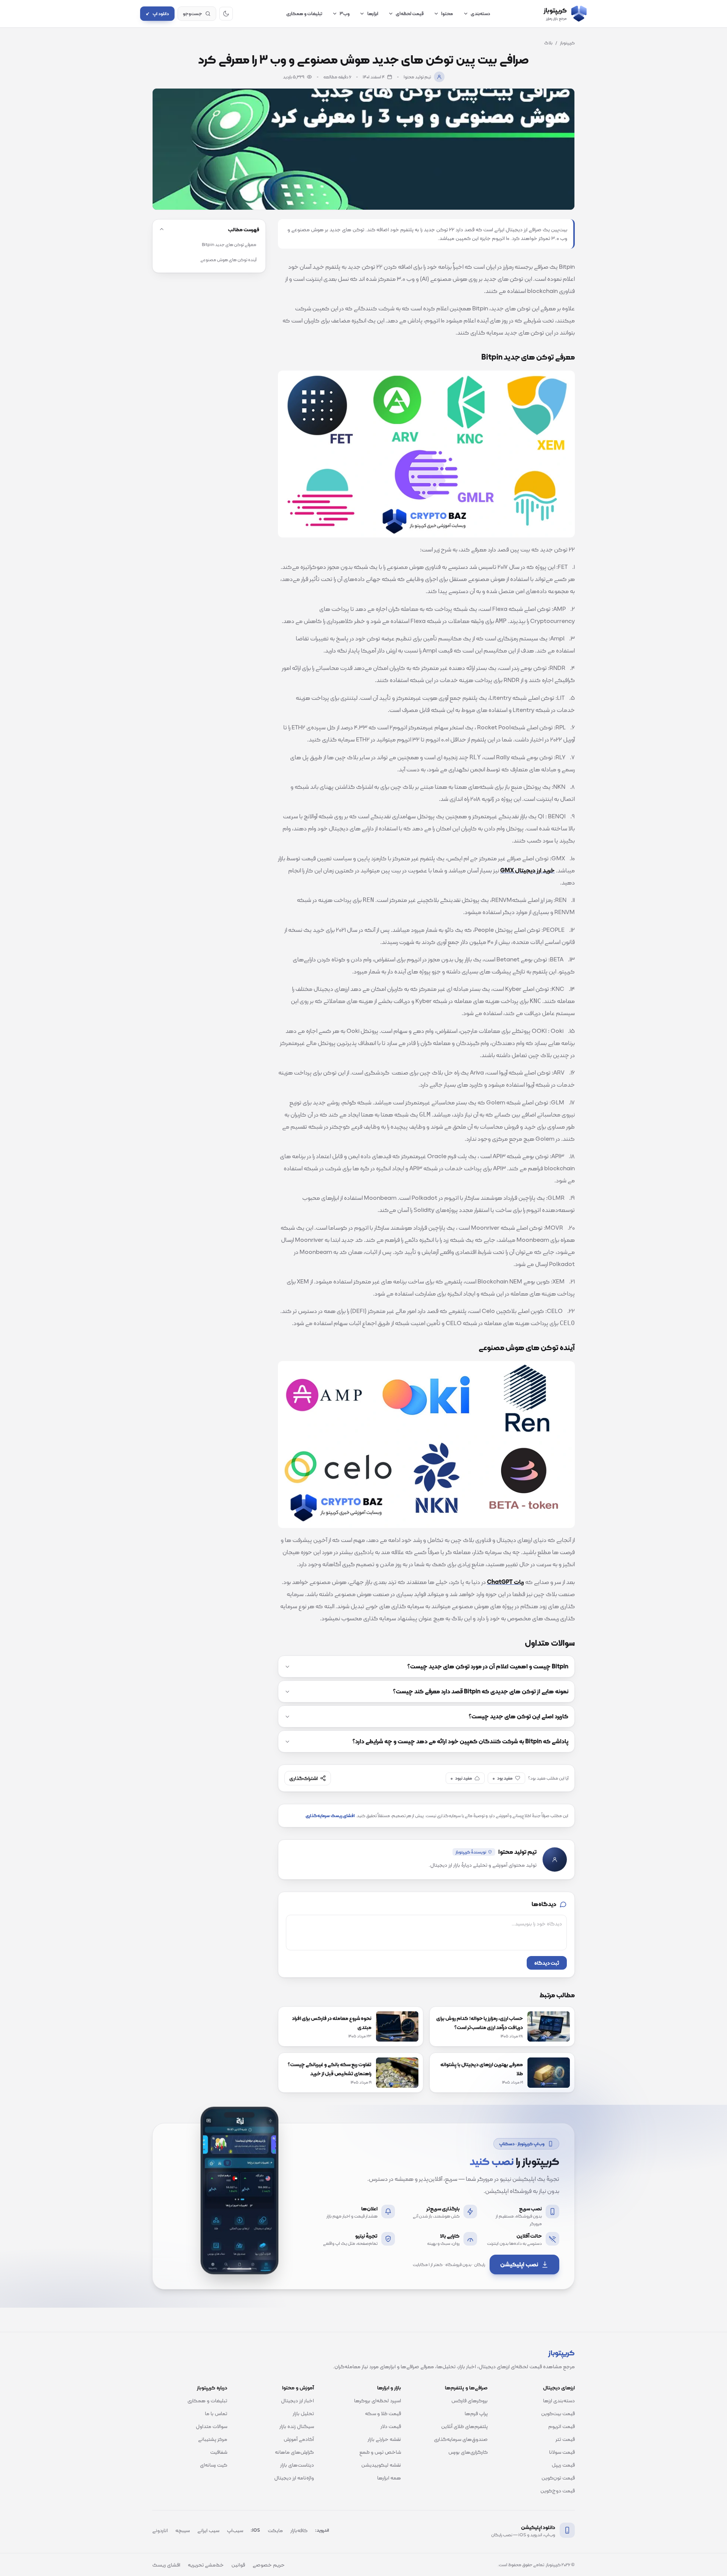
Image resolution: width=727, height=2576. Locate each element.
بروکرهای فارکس (470, 2400)
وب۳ (345, 13)
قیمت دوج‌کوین (558, 2490)
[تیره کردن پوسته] (226, 14)
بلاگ (548, 43)
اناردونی (160, 2530)
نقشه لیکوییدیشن (381, 2465)
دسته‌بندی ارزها (559, 2400)
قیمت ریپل (563, 2465)
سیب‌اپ (235, 2530)
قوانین (238, 2565)
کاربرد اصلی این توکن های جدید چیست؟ (519, 1716)
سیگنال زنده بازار (297, 2426)
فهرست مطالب (244, 229)
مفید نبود (461, 1778)
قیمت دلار (391, 2426)
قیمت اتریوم (562, 2426)
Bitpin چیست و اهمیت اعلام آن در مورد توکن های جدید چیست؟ (488, 1666)
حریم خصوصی (269, 2565)
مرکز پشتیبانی (213, 2439)
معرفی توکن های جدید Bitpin (229, 245)
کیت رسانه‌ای (214, 2465)
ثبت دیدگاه (547, 1963)
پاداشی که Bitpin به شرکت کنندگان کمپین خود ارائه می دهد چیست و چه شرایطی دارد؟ (460, 1741)
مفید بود (503, 1778)
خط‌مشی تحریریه (206, 2565)
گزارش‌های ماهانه (294, 2452)
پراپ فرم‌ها (476, 2413)
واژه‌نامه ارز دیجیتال (294, 2478)
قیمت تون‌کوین (558, 2478)
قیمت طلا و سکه (383, 2413)
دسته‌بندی (481, 13)
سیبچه (183, 2530)
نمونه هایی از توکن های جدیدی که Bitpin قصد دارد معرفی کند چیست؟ (481, 1691)
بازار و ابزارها (389, 2388)
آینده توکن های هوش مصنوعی (228, 260)
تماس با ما (216, 2413)
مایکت (275, 2530)
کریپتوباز (567, 43)
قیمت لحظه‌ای (410, 13)
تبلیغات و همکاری (304, 13)
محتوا (447, 13)
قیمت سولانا (562, 2452)
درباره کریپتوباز (212, 2388)
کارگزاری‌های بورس (468, 2452)
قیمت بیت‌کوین (558, 2413)
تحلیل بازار (303, 2413)
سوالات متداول (211, 2426)
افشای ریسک (166, 2565)
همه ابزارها (389, 2478)
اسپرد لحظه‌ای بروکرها (378, 2400)
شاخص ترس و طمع (380, 2452)
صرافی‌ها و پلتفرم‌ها (466, 2388)
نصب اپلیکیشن (519, 2264)
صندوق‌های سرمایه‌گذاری (461, 2439)
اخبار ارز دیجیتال (297, 2400)
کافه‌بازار (299, 2530)
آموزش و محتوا (298, 2388)
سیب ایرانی (208, 2530)
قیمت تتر (565, 2439)
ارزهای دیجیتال (559, 2388)
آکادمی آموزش (299, 2439)
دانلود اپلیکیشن (538, 2527)
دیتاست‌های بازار (297, 2465)
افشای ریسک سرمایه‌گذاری (330, 1816)
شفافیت (219, 2452)
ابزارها (373, 13)
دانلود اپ (157, 14)
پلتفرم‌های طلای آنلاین (464, 2426)
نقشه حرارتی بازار (384, 2439)
